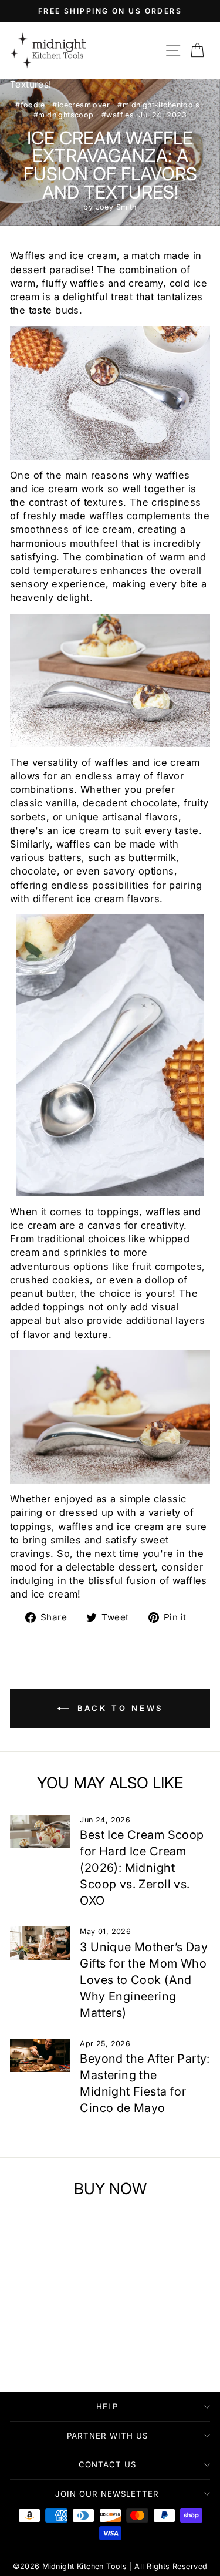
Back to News (119, 1708)
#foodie (30, 105)
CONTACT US (107, 2464)
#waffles (118, 115)
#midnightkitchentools (158, 105)
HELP (107, 2406)
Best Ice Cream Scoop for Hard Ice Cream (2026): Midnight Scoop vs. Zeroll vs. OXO (142, 1868)
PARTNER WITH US (107, 2436)
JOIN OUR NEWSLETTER (107, 2494)
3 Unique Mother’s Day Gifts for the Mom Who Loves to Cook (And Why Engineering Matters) (144, 1980)
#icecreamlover (81, 105)
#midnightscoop (64, 115)
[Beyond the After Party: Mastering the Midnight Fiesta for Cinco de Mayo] (40, 2056)
